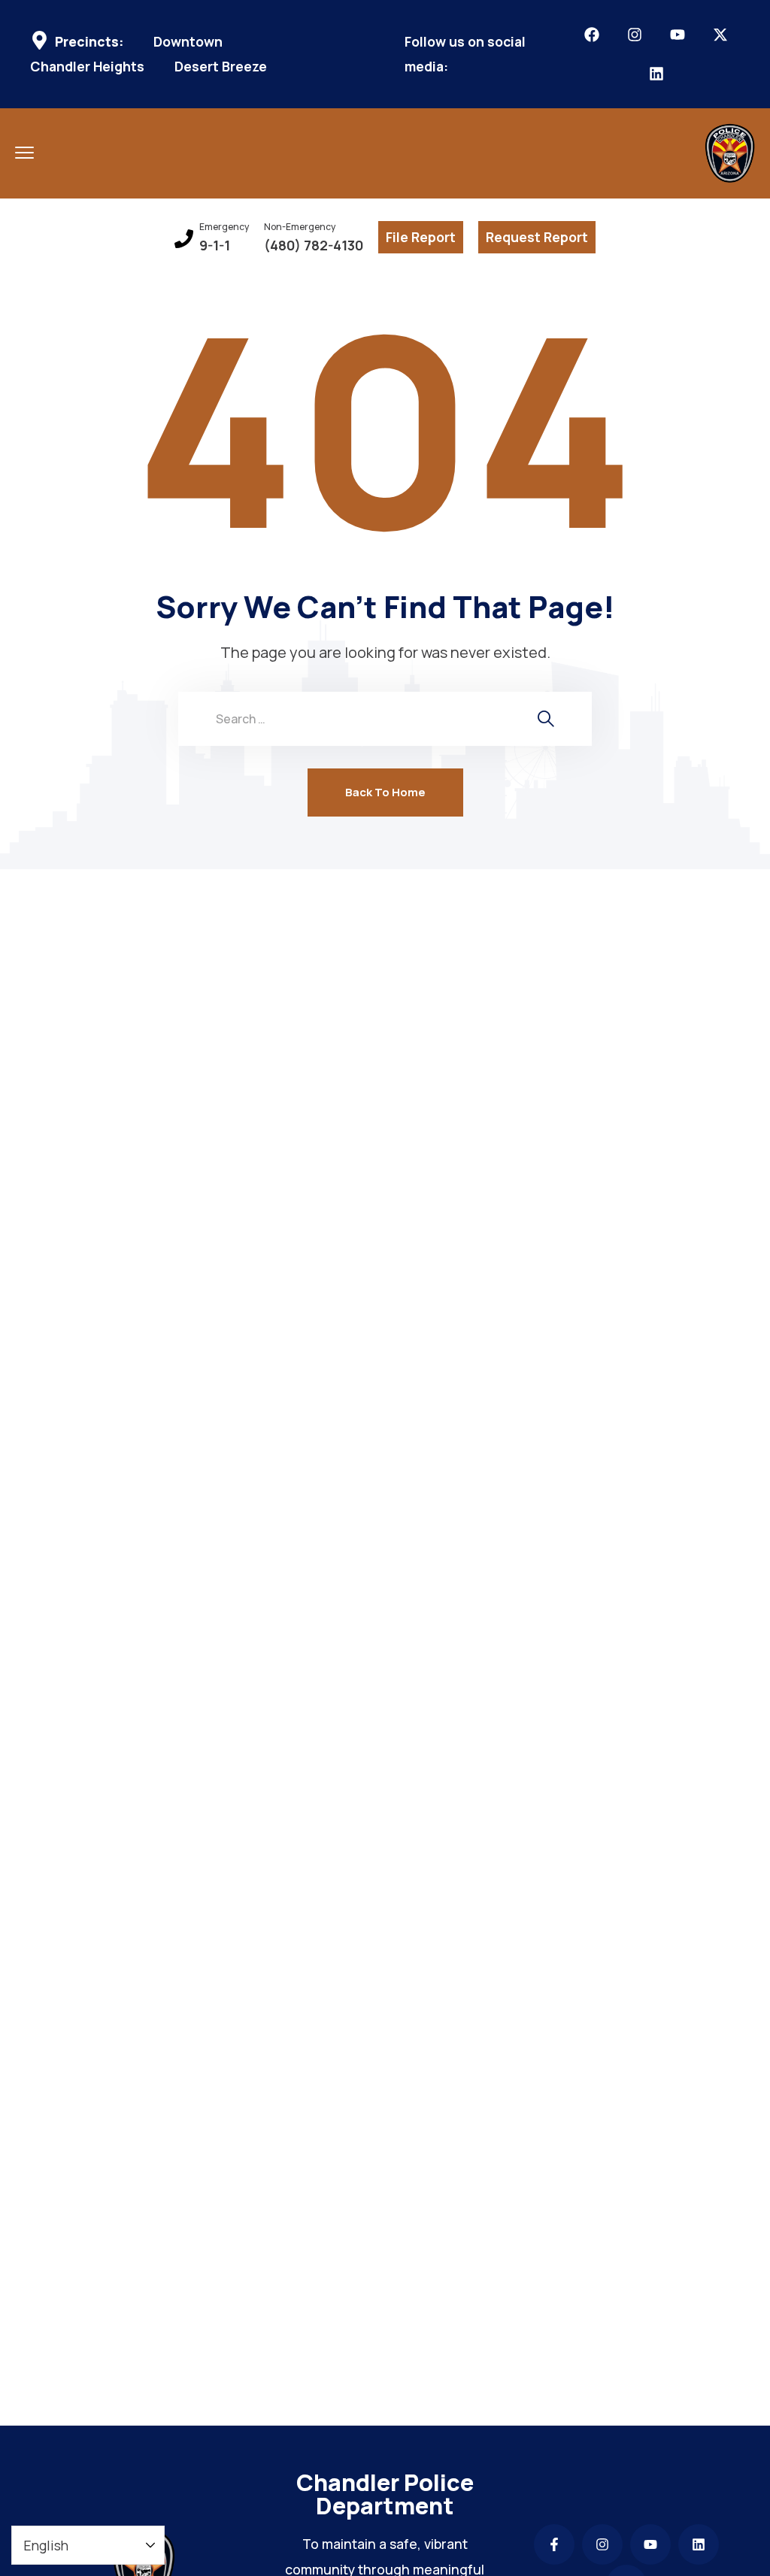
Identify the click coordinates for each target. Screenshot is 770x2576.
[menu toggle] (24, 152)
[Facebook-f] (554, 2544)
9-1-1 (215, 245)
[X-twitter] (720, 35)
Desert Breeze (221, 67)
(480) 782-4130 (314, 245)
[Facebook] (592, 35)
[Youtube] (678, 35)
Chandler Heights (87, 67)
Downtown (188, 42)
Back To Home (385, 792)
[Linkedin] (656, 74)
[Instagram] (635, 35)
